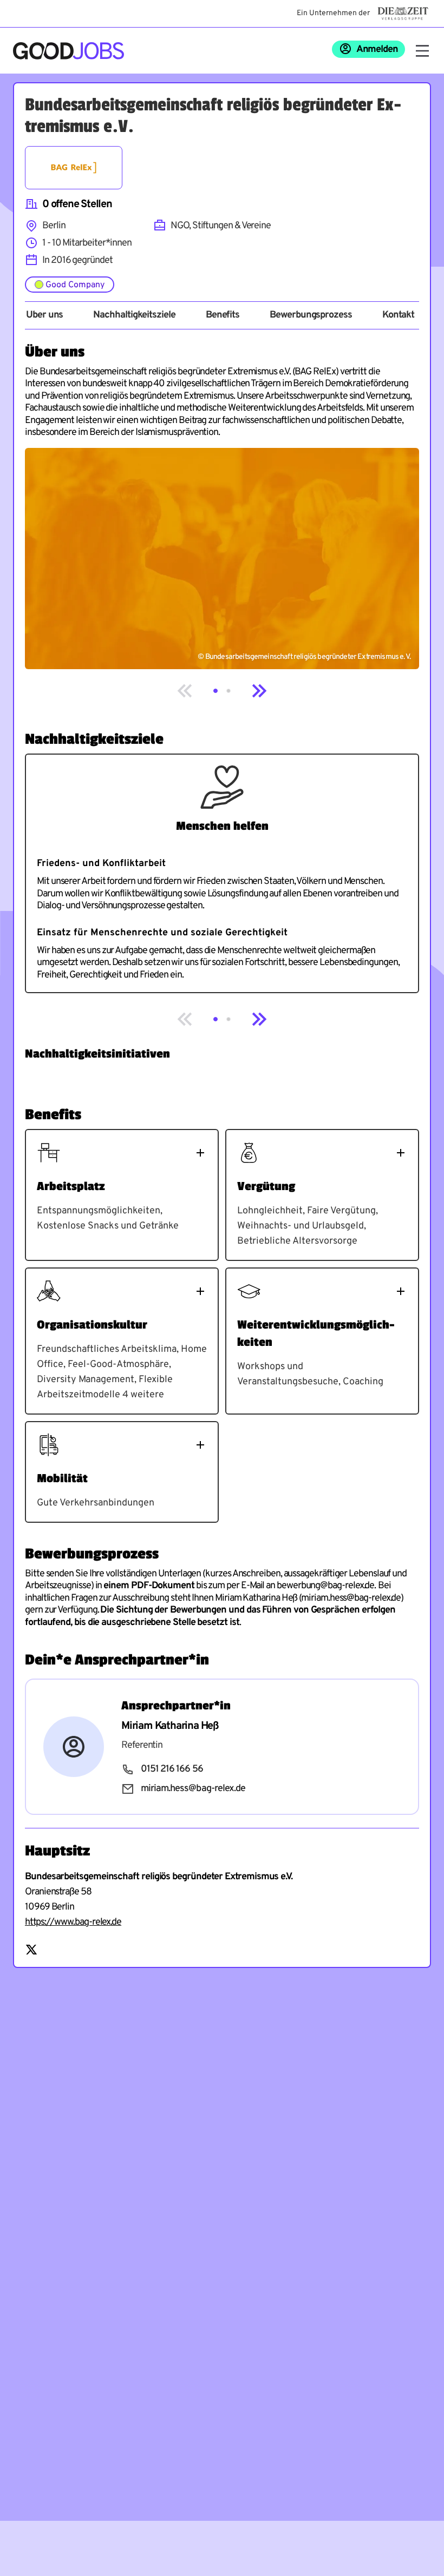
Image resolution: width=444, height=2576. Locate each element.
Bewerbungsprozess (311, 315)
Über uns (44, 315)
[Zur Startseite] (68, 51)
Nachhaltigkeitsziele (134, 315)
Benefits (223, 315)
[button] (216, 691)
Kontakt (398, 315)
